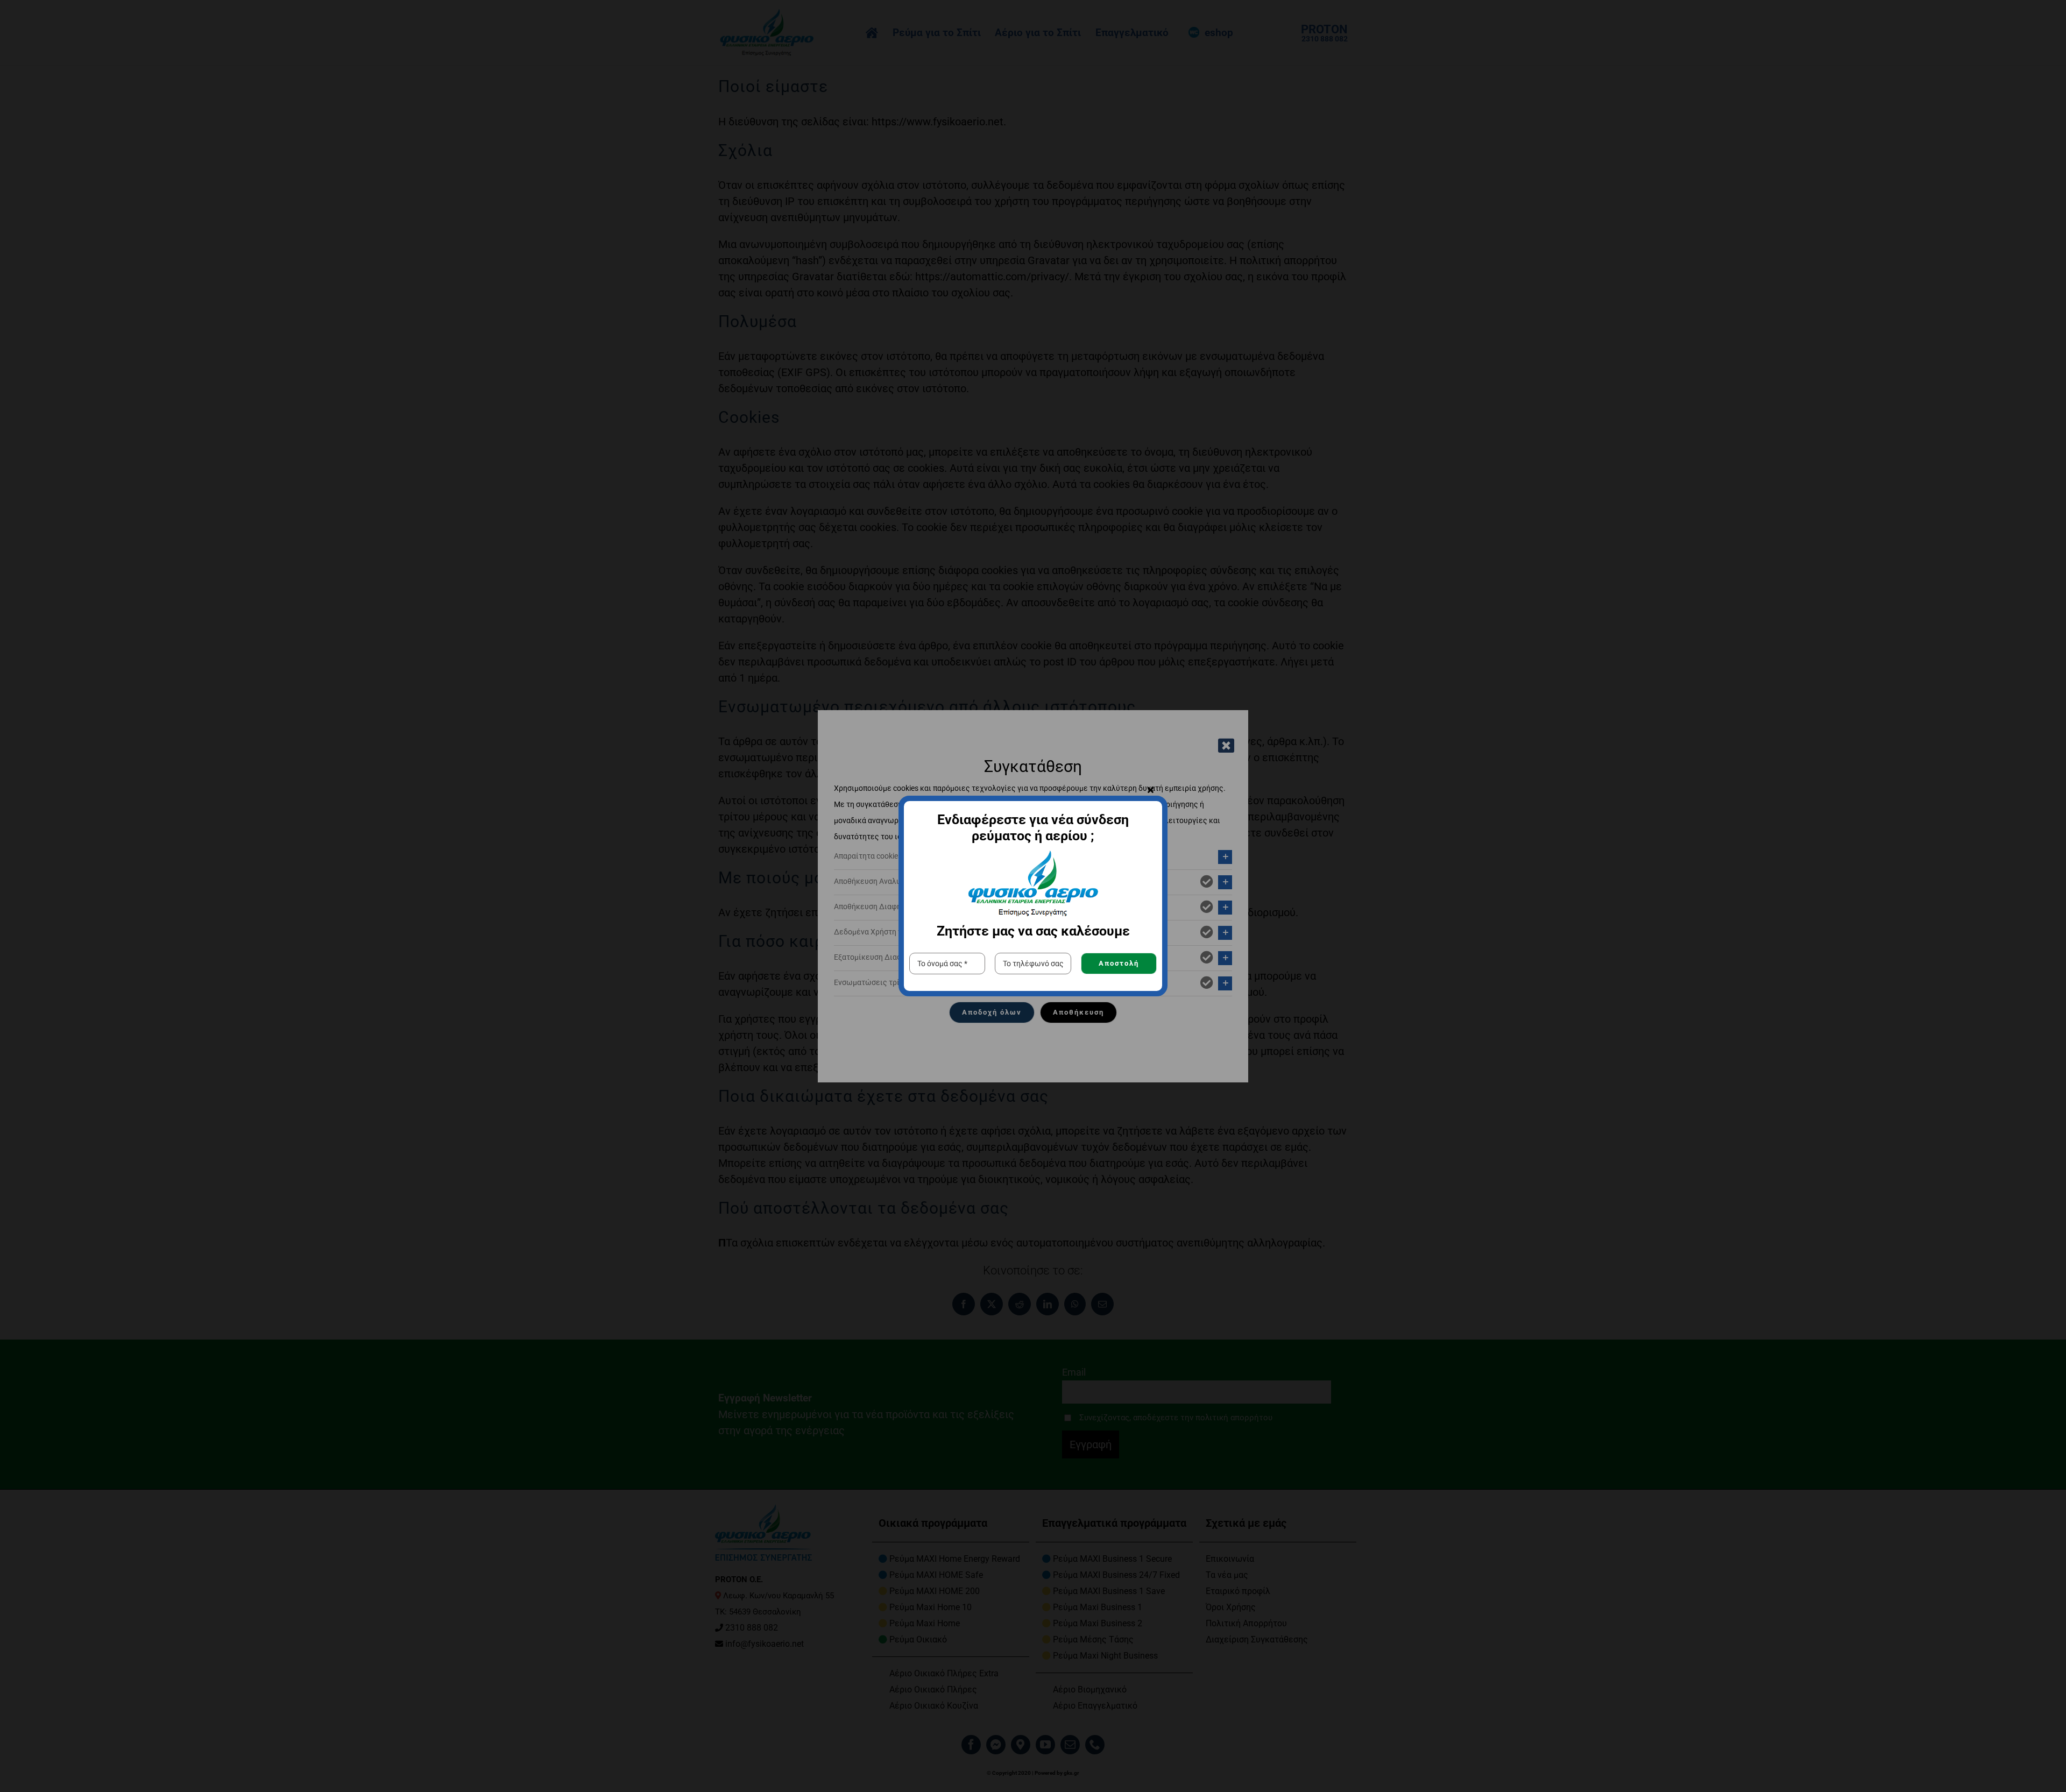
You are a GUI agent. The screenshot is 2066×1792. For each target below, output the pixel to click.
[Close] (1151, 790)
